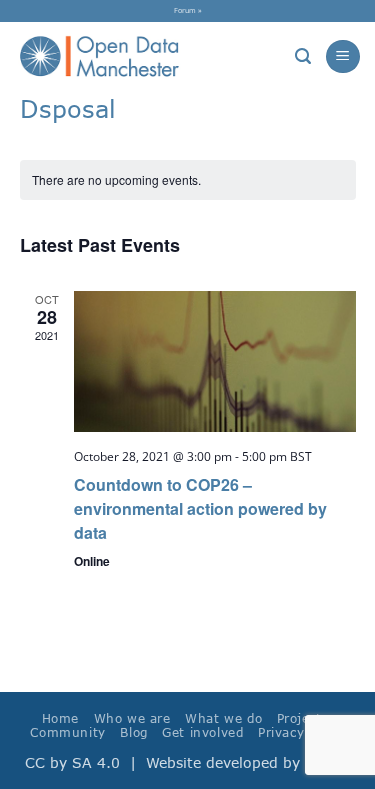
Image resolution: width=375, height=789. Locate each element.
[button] (303, 56)
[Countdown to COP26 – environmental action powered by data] (215, 361)
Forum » (188, 10)
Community (68, 732)
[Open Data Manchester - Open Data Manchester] (99, 57)
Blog (133, 732)
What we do (223, 718)
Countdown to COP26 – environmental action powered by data (200, 508)
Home (60, 718)
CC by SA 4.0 (72, 762)
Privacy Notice (304, 732)
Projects (303, 718)
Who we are (132, 718)
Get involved (202, 732)
